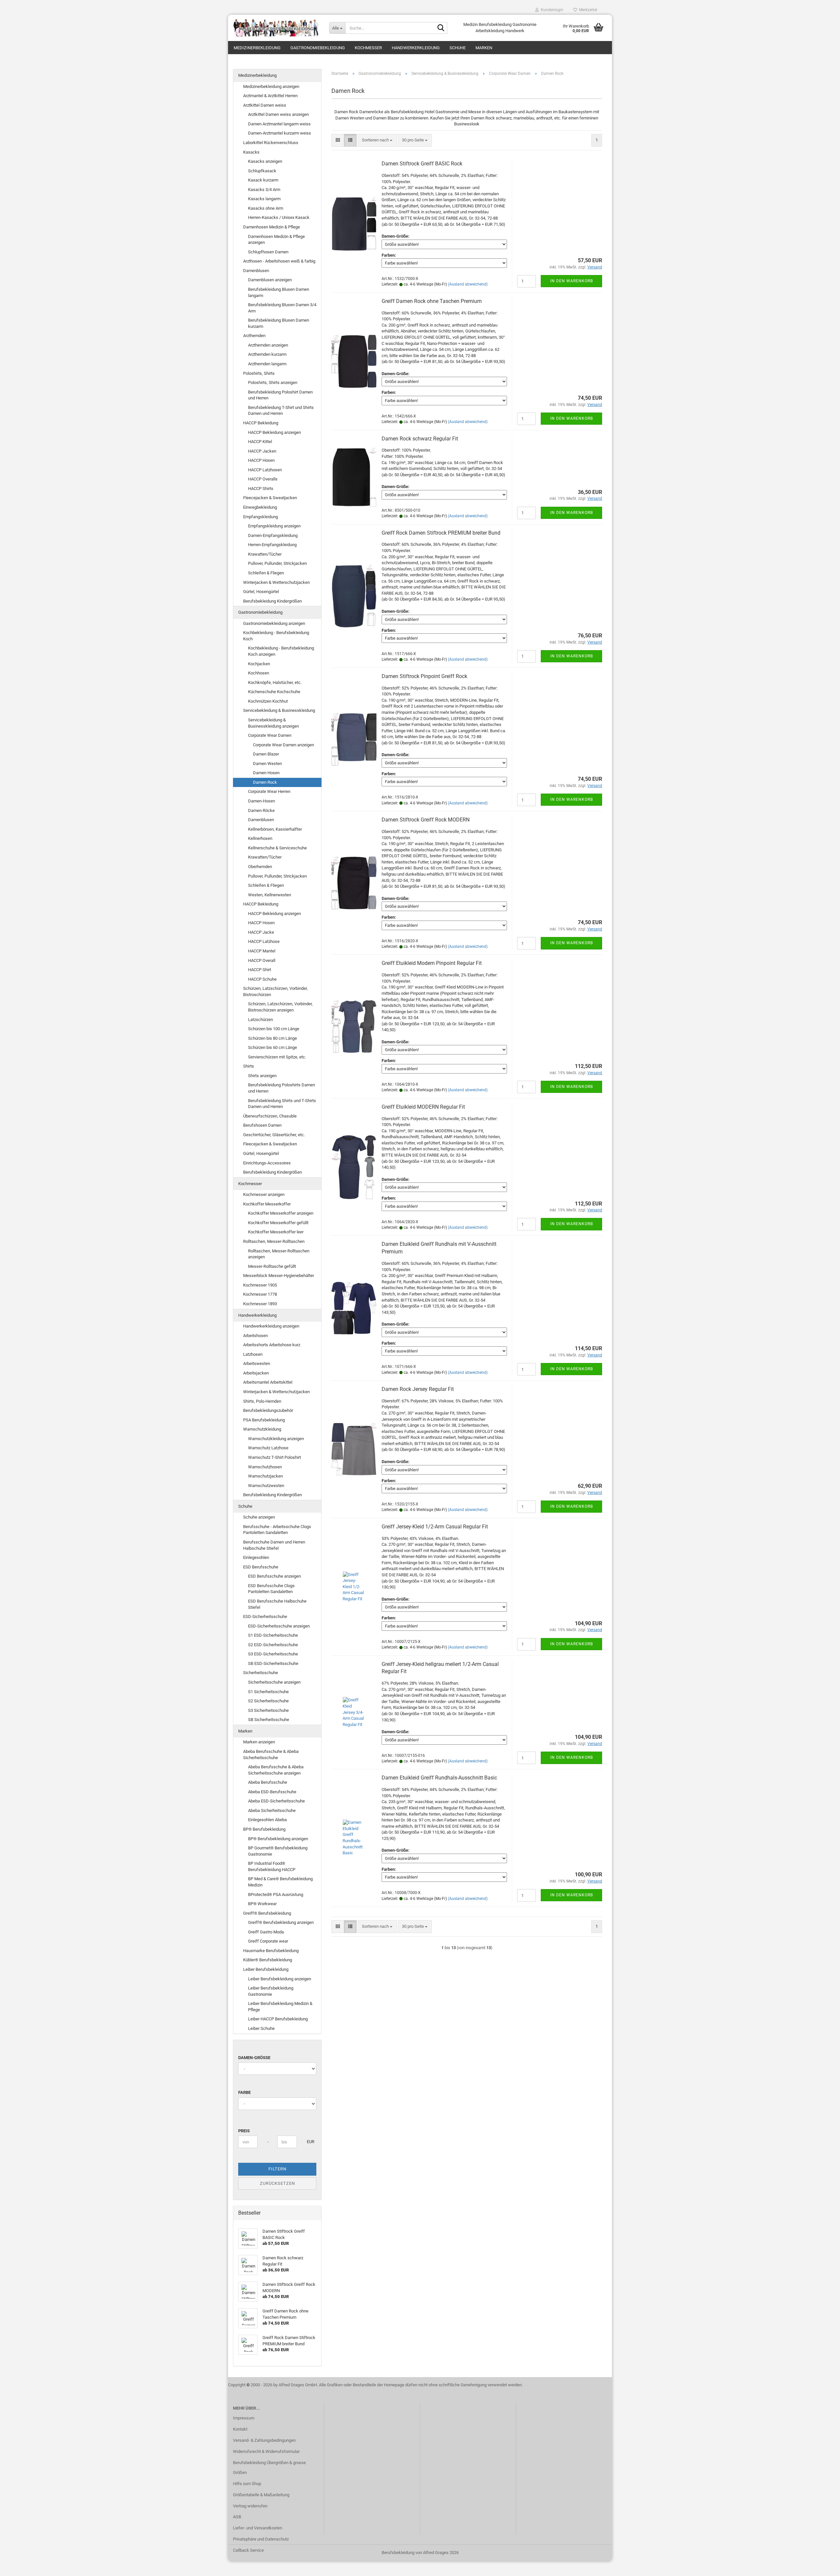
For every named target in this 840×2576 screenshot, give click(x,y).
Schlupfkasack (262, 171)
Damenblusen (256, 271)
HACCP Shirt (260, 970)
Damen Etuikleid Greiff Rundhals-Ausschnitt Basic (439, 1778)
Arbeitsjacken (256, 1373)
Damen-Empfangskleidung (273, 535)
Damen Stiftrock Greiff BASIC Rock (422, 164)
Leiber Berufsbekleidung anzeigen (280, 1979)
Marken (484, 48)
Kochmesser (368, 48)
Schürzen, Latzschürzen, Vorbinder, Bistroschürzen (275, 991)
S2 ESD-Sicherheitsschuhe (273, 1645)
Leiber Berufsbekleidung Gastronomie (271, 1991)
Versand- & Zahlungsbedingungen (264, 2440)
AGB (237, 2517)
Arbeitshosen (255, 1336)
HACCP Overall (262, 960)
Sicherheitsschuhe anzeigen (274, 1682)
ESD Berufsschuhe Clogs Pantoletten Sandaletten (271, 1589)
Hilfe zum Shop (247, 2484)
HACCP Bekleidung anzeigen (274, 432)
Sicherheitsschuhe (261, 1673)
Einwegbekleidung (260, 507)
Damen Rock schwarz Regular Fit (420, 439)
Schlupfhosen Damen (268, 252)
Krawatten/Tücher (265, 554)
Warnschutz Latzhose (268, 1448)
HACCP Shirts (261, 489)
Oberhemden (260, 867)
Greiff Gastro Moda (266, 1932)
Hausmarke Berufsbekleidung (271, 1951)
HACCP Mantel (262, 951)
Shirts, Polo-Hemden (262, 1401)
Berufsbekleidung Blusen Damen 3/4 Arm (282, 308)
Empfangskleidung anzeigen (274, 526)
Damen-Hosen (262, 801)
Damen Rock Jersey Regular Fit (418, 1389)
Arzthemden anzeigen (268, 345)
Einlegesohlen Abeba (267, 1820)
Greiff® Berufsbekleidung (267, 1913)
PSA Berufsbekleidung (264, 1420)
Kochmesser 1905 (260, 1285)
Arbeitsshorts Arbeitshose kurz (272, 1345)
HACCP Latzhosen (265, 470)
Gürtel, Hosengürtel (261, 592)
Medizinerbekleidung (257, 48)
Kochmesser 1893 (260, 1304)
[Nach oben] (822, 2566)
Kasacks (251, 152)
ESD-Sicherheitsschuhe (265, 1617)
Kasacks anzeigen (265, 161)
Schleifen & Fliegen (266, 573)
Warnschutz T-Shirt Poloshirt (274, 1457)
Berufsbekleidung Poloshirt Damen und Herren (280, 395)
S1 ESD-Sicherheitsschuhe (273, 1635)
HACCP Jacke (261, 932)
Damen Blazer (266, 754)
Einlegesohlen (256, 1557)
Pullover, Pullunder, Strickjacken (277, 563)
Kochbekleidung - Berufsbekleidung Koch (276, 636)
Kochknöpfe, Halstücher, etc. (275, 682)
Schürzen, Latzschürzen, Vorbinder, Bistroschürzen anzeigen (280, 1007)
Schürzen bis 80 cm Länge (273, 1038)
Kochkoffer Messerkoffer (267, 1204)
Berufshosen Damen (262, 1125)
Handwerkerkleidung (416, 48)
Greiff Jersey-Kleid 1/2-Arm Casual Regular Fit (435, 1527)
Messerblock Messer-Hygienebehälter (279, 1276)
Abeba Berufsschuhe (268, 1782)
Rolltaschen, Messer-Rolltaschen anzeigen (279, 1254)
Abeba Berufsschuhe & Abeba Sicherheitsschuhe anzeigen (276, 1770)
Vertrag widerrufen (250, 2506)
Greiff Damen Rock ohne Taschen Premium (432, 301)
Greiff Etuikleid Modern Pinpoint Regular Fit (432, 963)
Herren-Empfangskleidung (272, 545)
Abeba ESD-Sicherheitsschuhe (276, 1801)
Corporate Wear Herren (269, 791)
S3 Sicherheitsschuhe (268, 1710)
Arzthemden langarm (267, 364)
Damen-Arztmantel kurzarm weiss (280, 133)
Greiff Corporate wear (268, 1941)
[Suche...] (441, 28)
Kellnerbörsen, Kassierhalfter (275, 829)
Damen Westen (267, 764)
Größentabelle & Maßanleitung (261, 2495)
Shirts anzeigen (262, 1076)
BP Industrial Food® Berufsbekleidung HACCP (272, 1866)
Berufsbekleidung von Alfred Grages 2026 (420, 2553)
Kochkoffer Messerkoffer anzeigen (281, 1213)
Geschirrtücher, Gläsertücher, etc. (274, 1135)
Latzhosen (253, 1354)
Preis (244, 2131)
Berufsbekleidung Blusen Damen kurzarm (279, 323)
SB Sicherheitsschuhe (269, 1720)
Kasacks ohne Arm (266, 208)
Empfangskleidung (261, 517)
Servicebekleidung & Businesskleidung (279, 710)
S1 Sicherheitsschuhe (268, 1692)
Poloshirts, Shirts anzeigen (273, 383)
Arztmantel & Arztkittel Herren (270, 96)
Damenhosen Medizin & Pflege (272, 227)
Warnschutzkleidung (262, 1429)
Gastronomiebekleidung (318, 48)
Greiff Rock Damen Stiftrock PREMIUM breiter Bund (441, 533)
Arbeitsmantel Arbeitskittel (268, 1382)
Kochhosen (259, 673)
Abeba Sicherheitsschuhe (272, 1810)
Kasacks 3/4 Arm (264, 190)
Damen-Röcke (261, 810)
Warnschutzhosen (265, 1467)
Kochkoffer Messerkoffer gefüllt (278, 1223)
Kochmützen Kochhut (268, 701)
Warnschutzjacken (265, 1476)
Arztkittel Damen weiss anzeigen (278, 114)
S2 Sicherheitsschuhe (268, 1701)
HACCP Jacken (262, 451)
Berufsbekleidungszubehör (268, 1410)
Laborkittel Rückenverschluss (271, 143)
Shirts (249, 1066)
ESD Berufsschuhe (261, 1567)
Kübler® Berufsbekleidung (268, 1960)
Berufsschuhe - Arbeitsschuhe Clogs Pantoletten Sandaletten (277, 1530)
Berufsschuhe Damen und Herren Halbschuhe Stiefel (274, 1545)
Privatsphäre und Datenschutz (261, 2539)
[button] (338, 140)
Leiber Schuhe (261, 2028)
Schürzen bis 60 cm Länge (273, 1047)
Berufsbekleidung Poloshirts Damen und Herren (282, 1088)
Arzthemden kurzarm (267, 354)
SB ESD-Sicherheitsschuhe (273, 1663)
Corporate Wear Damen (270, 735)
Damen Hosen (266, 773)
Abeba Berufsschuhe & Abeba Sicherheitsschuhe (271, 1755)
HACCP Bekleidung (261, 423)
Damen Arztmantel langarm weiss (279, 124)
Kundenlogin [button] (551, 10)
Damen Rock (265, 782)
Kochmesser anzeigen (264, 1194)
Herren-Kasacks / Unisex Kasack (279, 217)
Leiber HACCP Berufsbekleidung (278, 2019)
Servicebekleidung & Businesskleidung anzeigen (273, 723)
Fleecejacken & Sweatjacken (270, 498)
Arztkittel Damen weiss (265, 105)
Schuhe (458, 48)
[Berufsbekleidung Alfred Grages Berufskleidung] (276, 28)
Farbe (244, 2092)
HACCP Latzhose (264, 941)
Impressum (244, 2418)
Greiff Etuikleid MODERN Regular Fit (423, 1107)
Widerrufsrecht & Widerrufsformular (266, 2451)
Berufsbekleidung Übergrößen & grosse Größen (269, 2468)
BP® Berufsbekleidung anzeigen (278, 1839)
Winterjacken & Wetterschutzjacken (276, 582)
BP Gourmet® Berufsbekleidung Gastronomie (278, 1851)
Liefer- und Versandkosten (258, 2528)
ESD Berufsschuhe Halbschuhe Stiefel (277, 1604)
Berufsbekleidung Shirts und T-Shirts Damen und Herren (282, 1104)
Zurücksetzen (277, 2183)
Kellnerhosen (260, 838)
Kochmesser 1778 (260, 1294)
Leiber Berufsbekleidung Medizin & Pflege (280, 2007)
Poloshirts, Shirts (259, 373)
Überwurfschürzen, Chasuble (270, 1116)
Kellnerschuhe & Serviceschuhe (277, 848)
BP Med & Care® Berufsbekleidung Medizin (280, 1882)
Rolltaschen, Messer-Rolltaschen (274, 1241)
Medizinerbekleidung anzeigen (271, 86)
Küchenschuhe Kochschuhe (274, 692)
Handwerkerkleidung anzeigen (271, 1326)
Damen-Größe (254, 2058)
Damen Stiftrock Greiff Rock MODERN (426, 820)
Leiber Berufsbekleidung (266, 1969)
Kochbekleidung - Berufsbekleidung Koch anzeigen (281, 651)
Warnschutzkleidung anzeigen (276, 1439)
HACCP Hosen (261, 460)
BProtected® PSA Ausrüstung (276, 1895)
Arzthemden (254, 336)
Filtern (277, 2169)
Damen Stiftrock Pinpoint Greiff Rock (424, 676)
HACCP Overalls (263, 479)
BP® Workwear (262, 1904)
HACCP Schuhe (262, 979)
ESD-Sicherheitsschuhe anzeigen (279, 1626)
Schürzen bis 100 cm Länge (274, 1029)
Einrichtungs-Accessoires (267, 1163)
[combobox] (377, 140)
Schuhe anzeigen (259, 1517)
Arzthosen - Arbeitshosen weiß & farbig (279, 261)
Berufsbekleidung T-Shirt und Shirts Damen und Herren (281, 411)
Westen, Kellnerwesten (270, 895)
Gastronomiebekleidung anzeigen (274, 623)
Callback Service (248, 2550)
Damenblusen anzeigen (270, 280)
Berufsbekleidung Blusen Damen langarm (279, 292)
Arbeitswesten (257, 1363)
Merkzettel (587, 10)
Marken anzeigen (259, 1742)
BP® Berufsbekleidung (264, 1829)
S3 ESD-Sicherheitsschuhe (273, 1654)
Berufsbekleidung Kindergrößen (273, 601)
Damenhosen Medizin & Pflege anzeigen (276, 240)
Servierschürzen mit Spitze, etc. (277, 1057)
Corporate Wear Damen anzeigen (283, 745)
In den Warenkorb (572, 281)
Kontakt (240, 2429)
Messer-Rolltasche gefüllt (272, 1266)
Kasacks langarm (264, 199)
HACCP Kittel (260, 442)
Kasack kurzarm (263, 180)
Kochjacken (259, 664)
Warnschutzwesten (266, 1486)
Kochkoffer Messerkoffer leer (276, 1232)
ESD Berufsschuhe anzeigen (274, 1576)
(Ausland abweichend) (468, 284)
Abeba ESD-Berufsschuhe (272, 1792)
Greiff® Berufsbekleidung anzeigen (281, 1922)
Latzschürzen (261, 1020)
